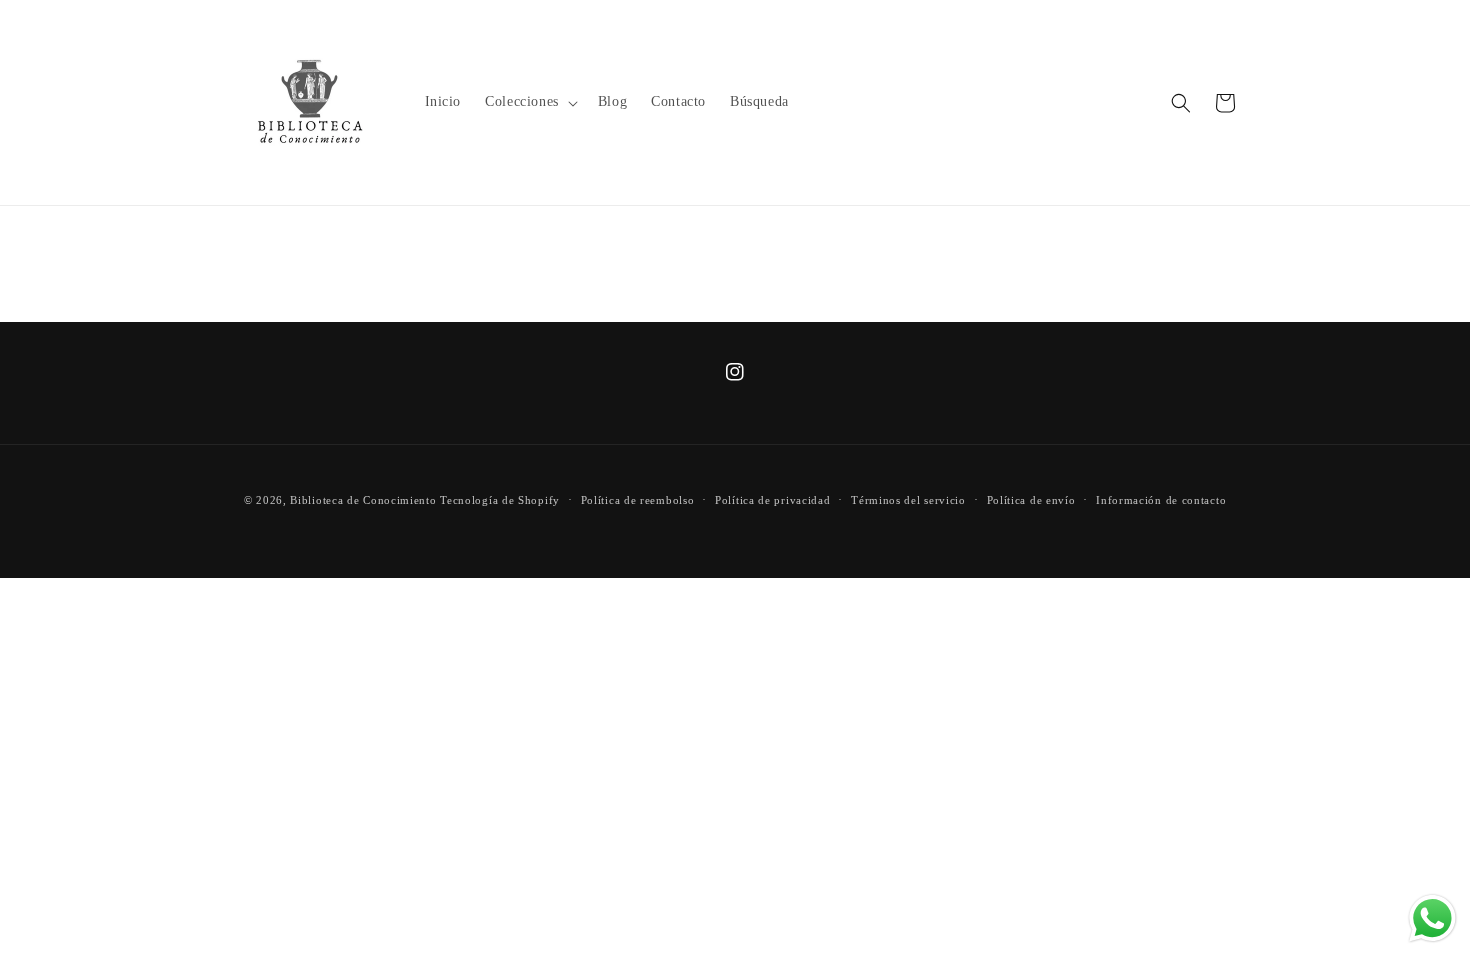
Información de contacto (1161, 500)
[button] (529, 102)
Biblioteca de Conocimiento (363, 500)
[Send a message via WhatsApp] (1432, 918)
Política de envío (1031, 500)
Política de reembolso (638, 500)
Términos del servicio (908, 500)
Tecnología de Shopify (500, 500)
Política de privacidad (772, 500)
